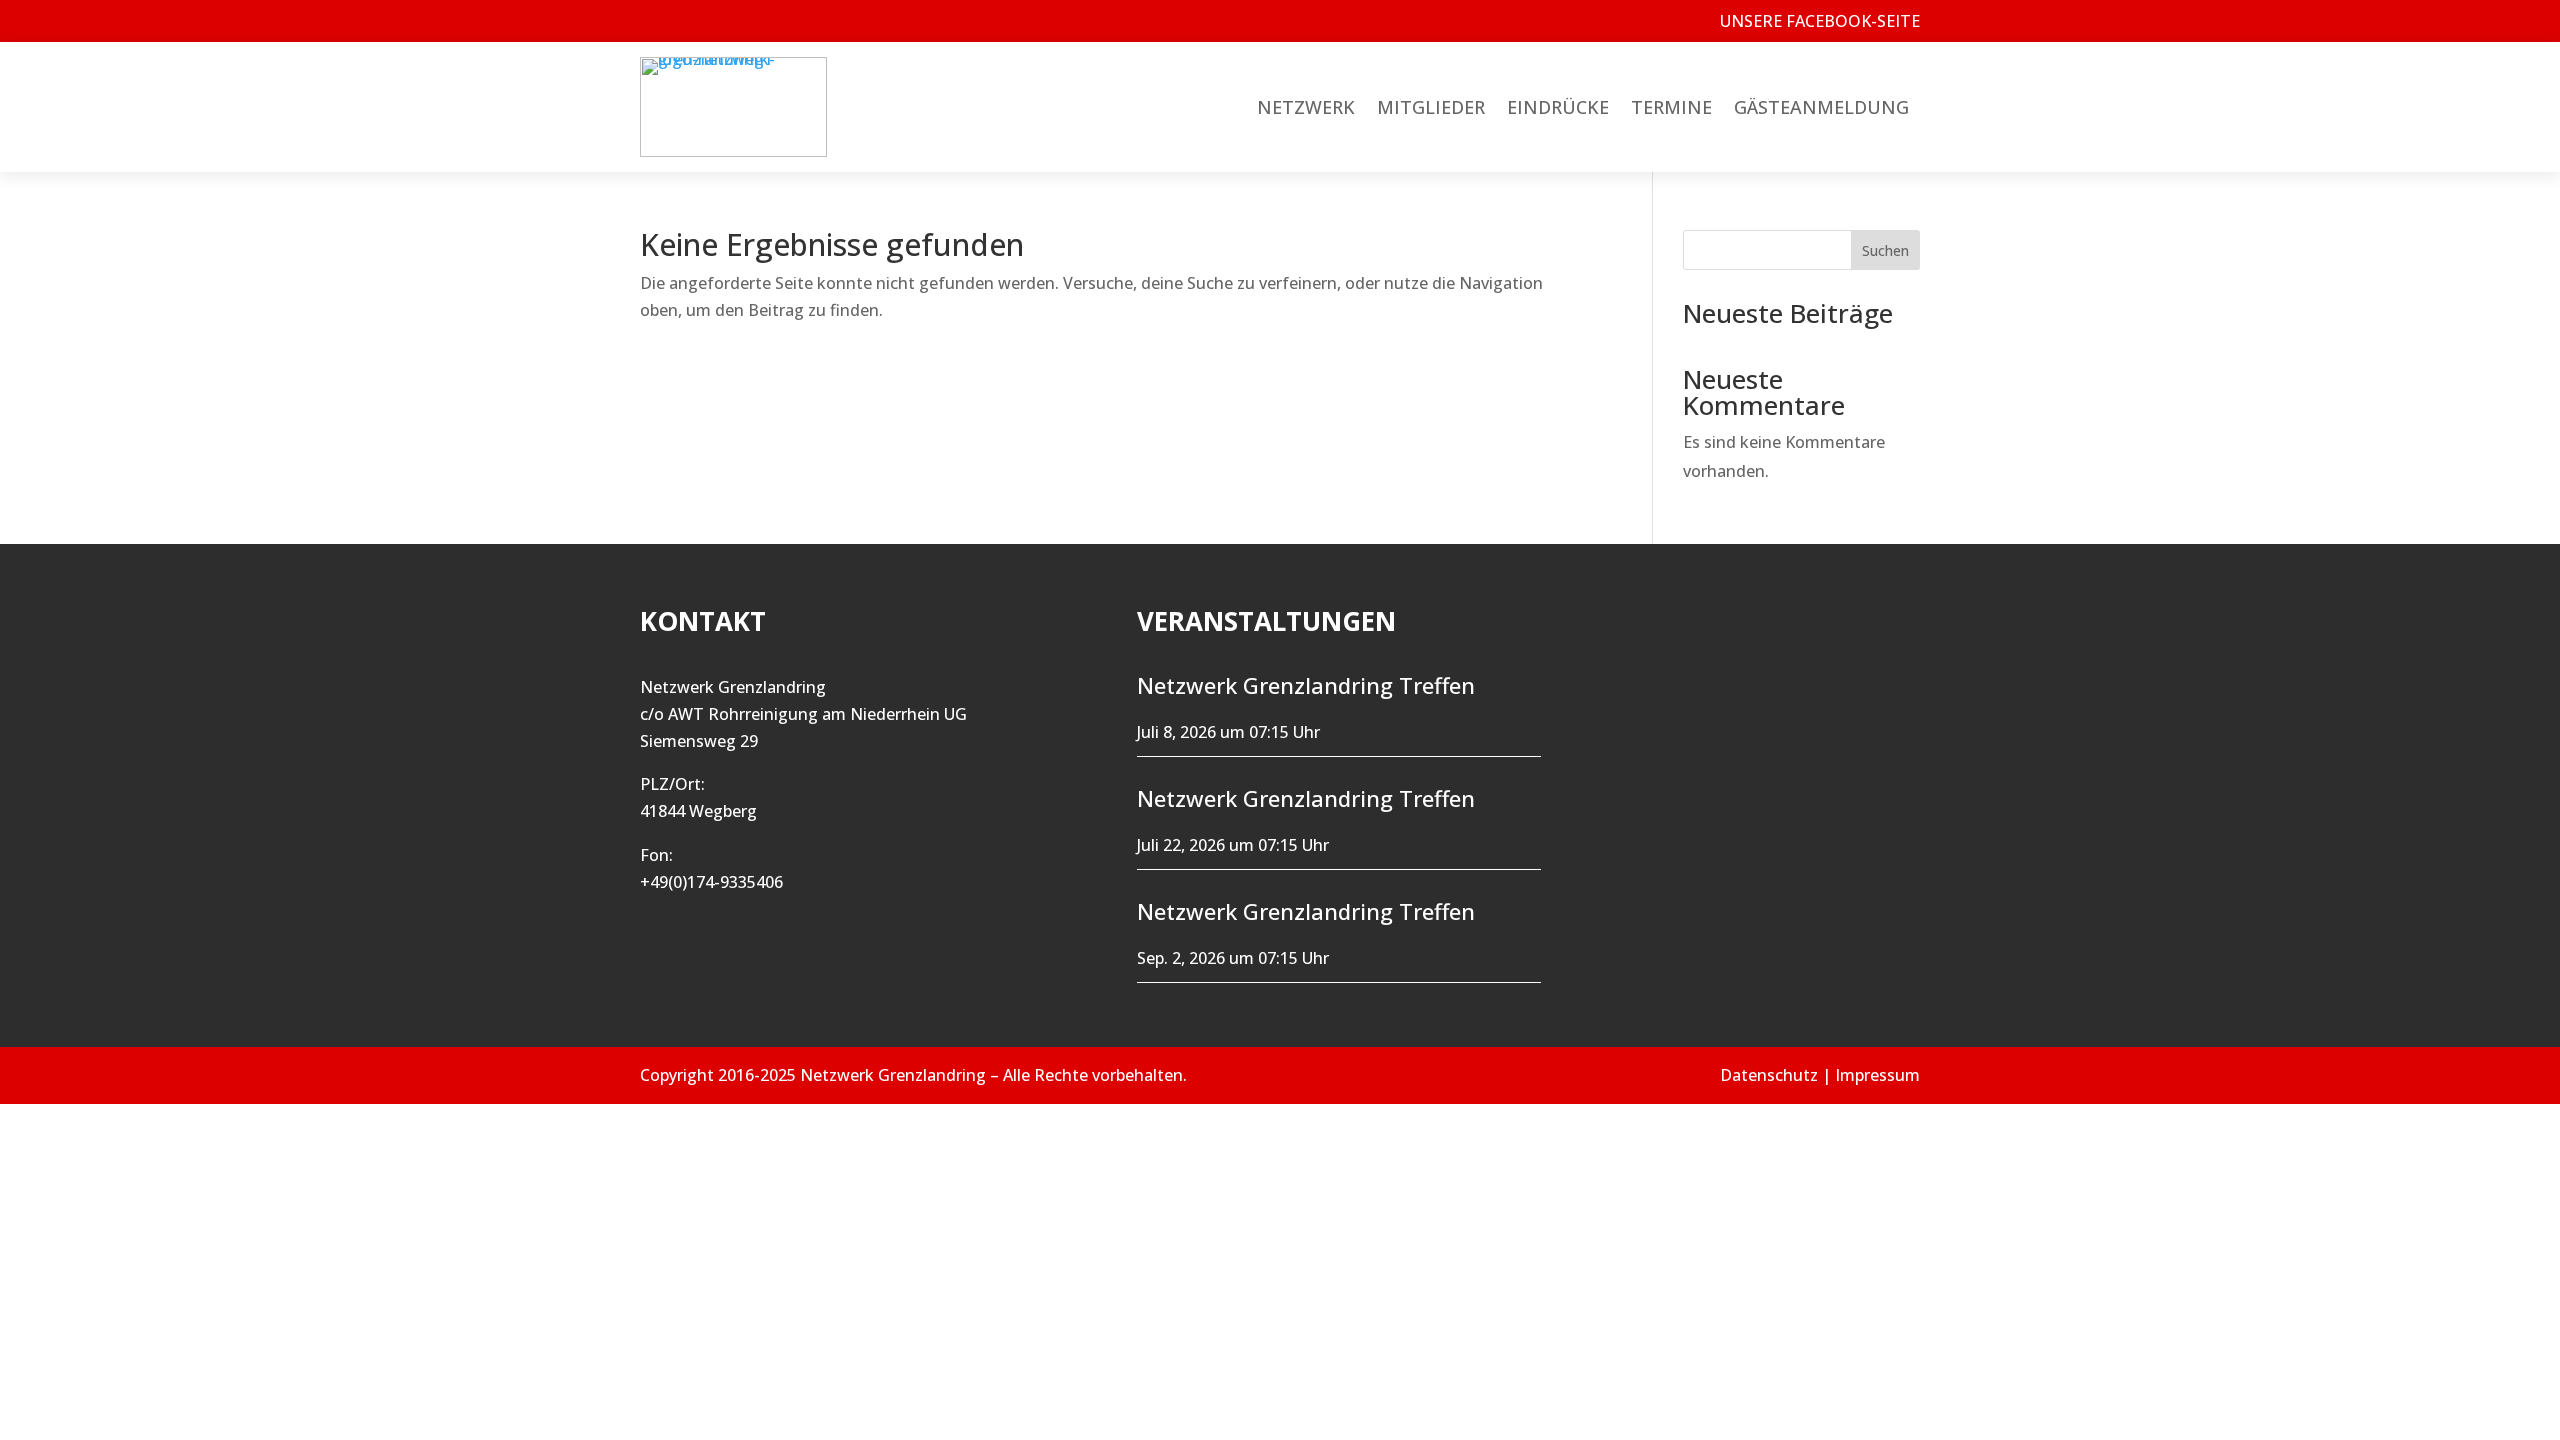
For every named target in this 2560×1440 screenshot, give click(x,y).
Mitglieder (1431, 109)
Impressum (1877, 1075)
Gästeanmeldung (1821, 109)
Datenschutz (1769, 1075)
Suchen (1885, 250)
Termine (1671, 109)
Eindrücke (1558, 109)
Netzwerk (1306, 109)
